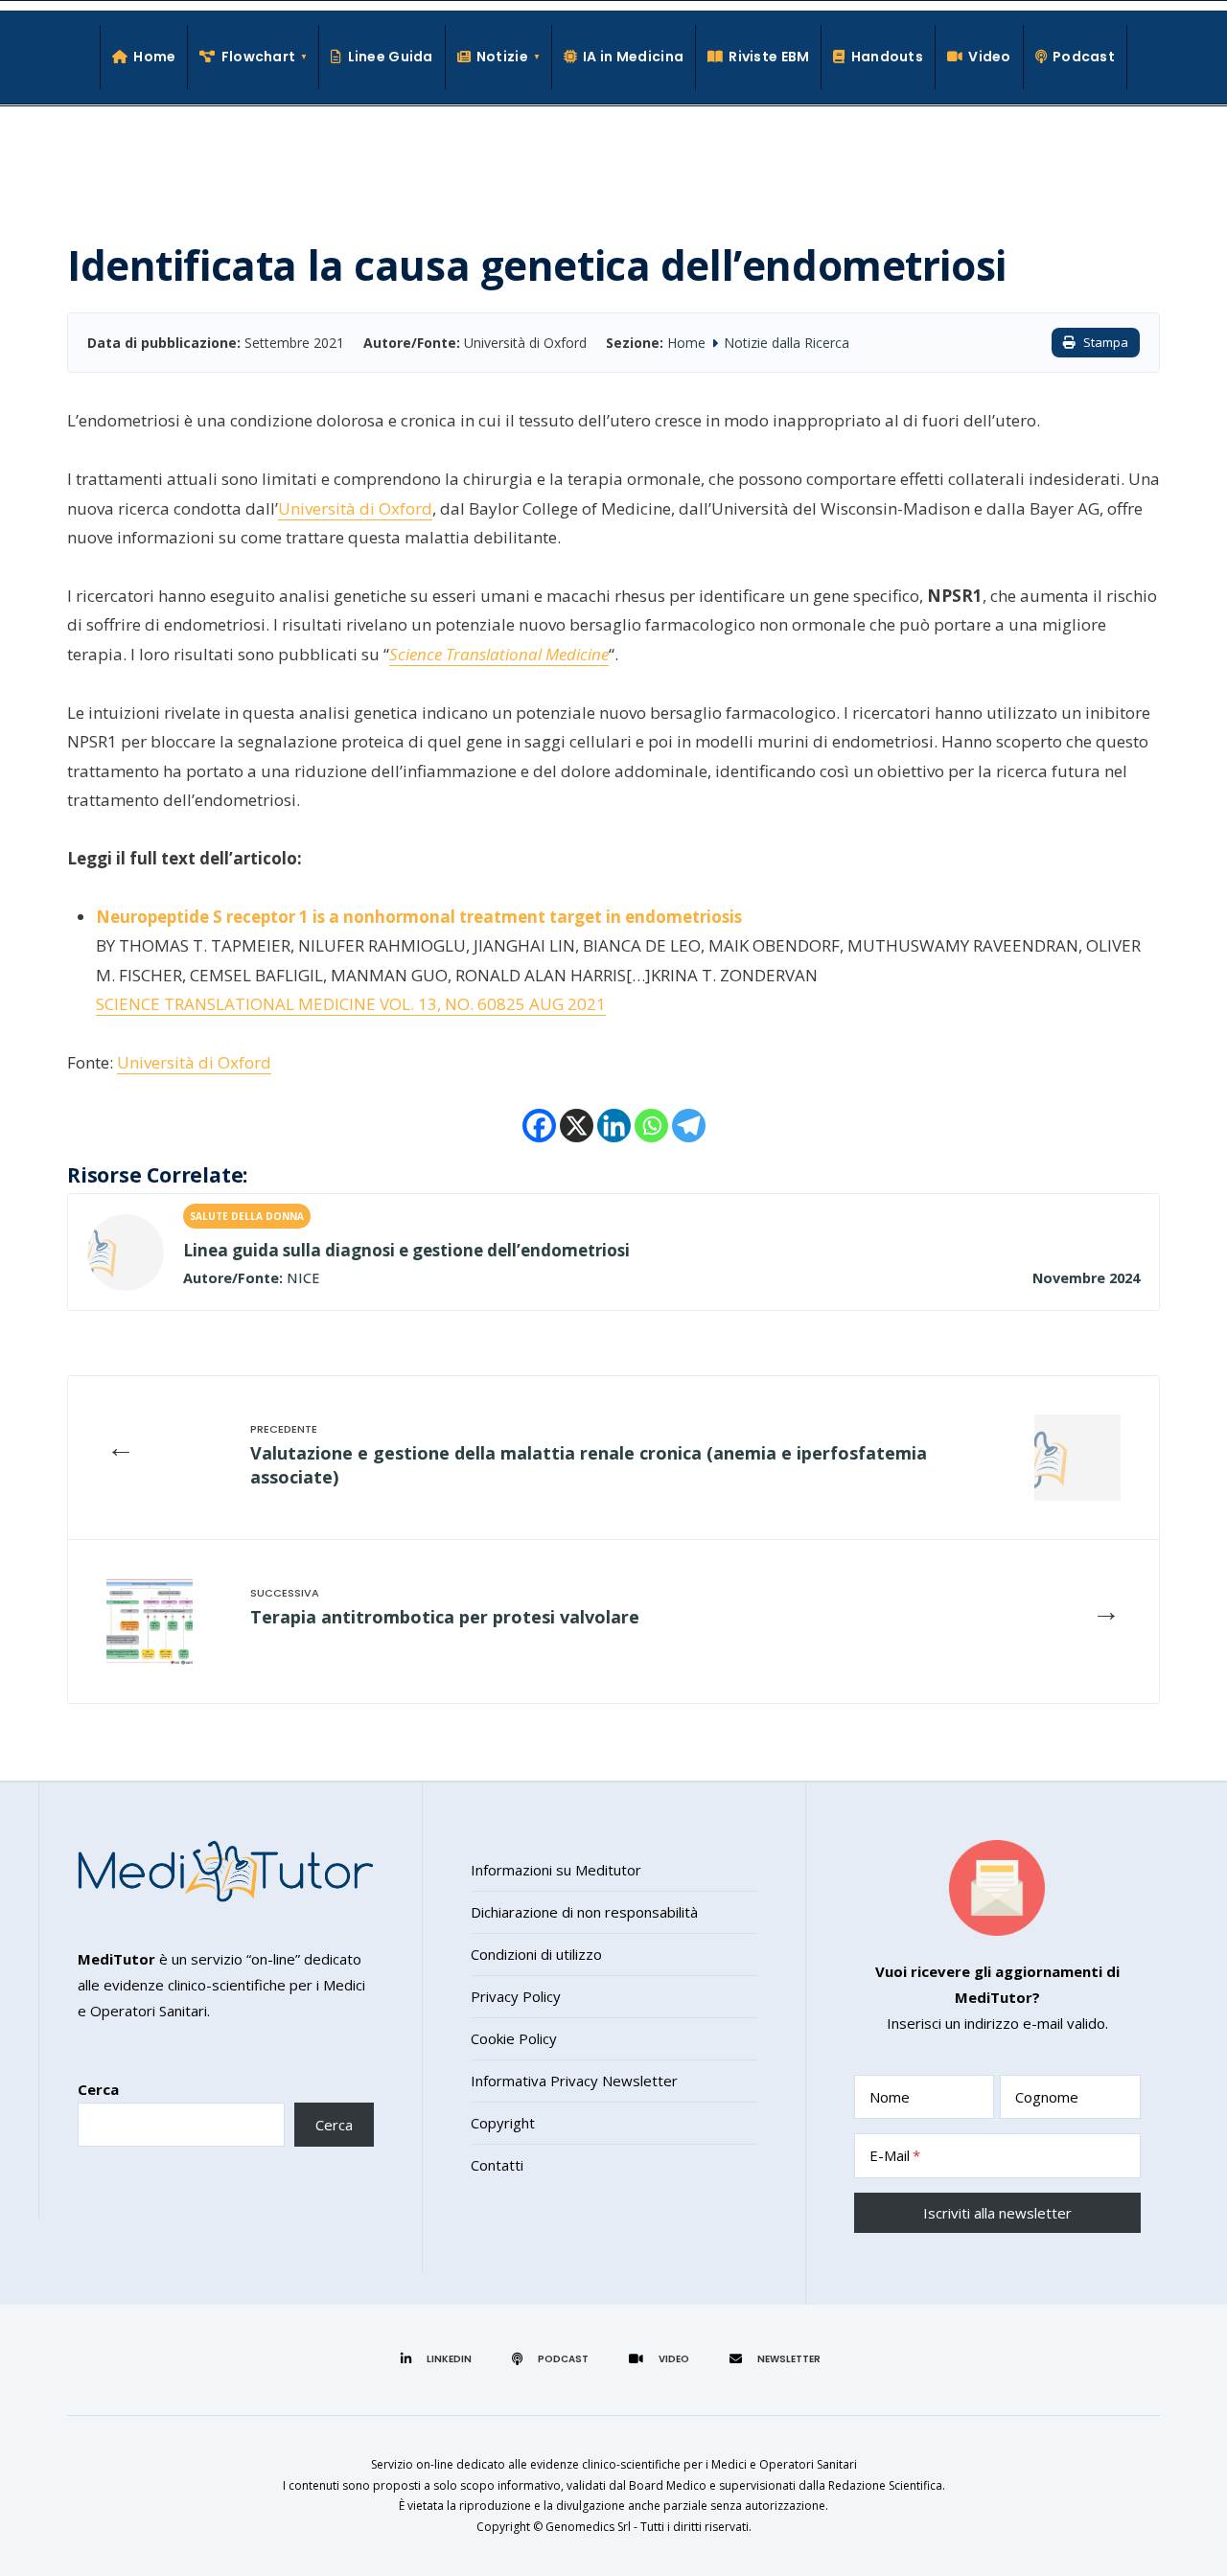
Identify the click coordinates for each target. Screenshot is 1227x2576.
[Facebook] (539, 1126)
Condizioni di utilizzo (536, 1954)
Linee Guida (390, 57)
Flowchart (259, 57)
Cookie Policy (514, 2038)
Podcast (1084, 57)
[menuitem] (254, 57)
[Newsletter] (778, 2358)
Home (154, 57)
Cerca (98, 2089)
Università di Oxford (355, 508)
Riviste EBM (769, 57)
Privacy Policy (516, 1996)
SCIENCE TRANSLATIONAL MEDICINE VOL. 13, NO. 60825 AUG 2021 (351, 1004)
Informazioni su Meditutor (556, 1870)
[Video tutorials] (662, 2358)
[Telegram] (689, 1126)
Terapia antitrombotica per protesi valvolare (445, 1617)
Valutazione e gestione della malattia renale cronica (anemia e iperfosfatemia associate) (589, 1465)
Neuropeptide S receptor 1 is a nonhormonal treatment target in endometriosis (419, 917)
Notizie (502, 57)
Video (989, 57)
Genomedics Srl (588, 2527)
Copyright (503, 2123)
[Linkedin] (614, 1126)
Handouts (887, 57)
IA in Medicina (633, 57)
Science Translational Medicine (499, 654)
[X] (577, 1126)
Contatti (497, 2165)
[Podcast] (553, 2358)
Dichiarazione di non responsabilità (584, 1912)
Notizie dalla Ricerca (787, 343)
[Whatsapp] (651, 1126)
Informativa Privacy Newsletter (574, 2081)
